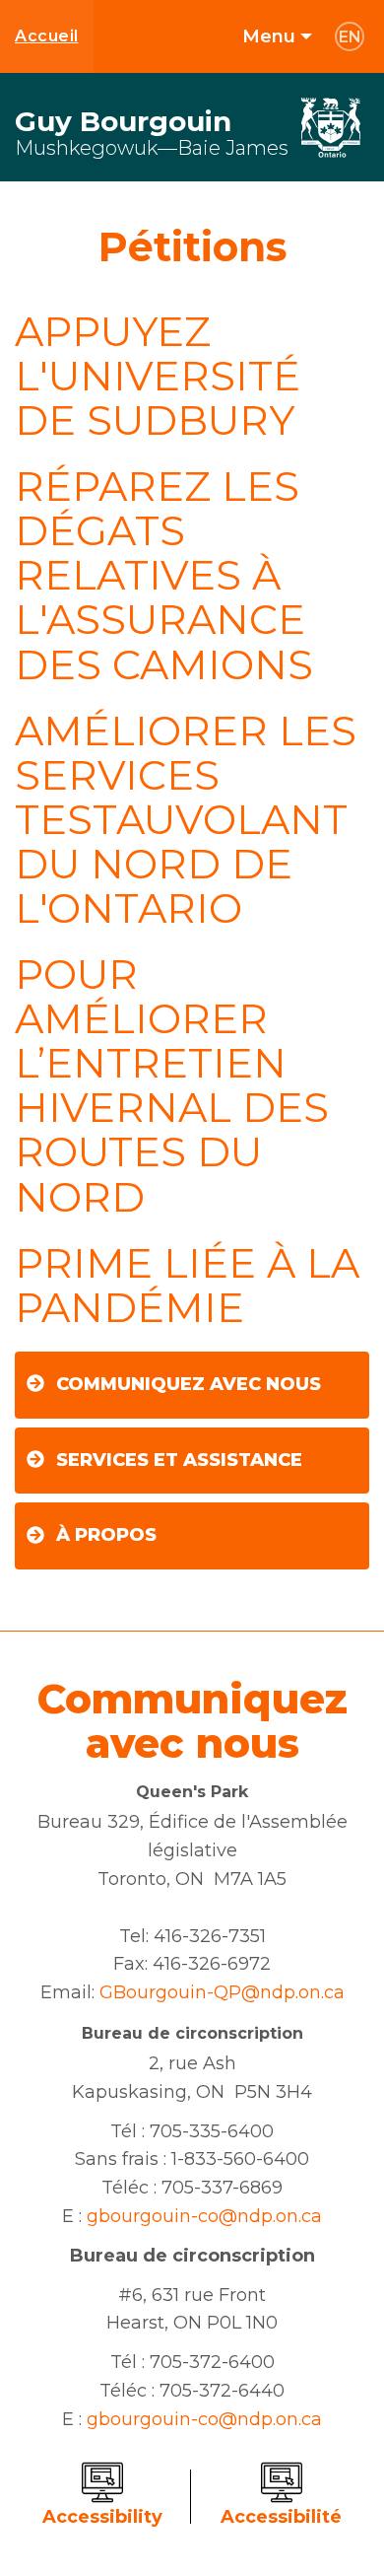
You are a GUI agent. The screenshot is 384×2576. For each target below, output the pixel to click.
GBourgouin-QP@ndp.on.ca (222, 1992)
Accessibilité (281, 2517)
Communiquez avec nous (189, 1384)
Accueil (47, 36)
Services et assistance (179, 1460)
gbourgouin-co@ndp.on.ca (204, 2216)
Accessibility (102, 2517)
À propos (106, 1535)
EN (350, 37)
